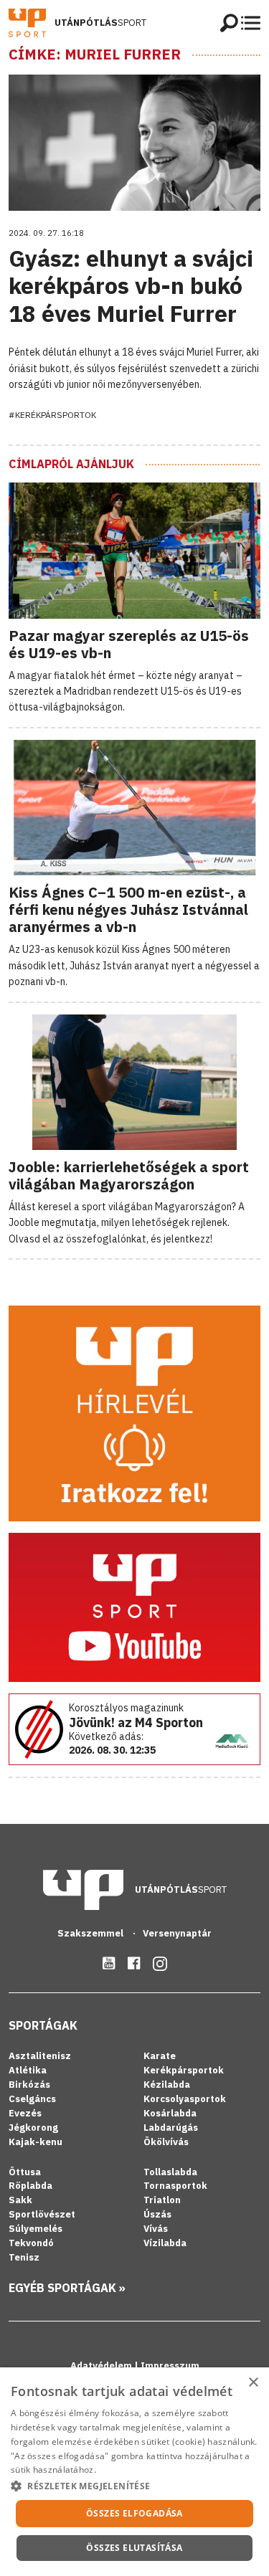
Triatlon (162, 2200)
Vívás (156, 2229)
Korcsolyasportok (185, 2099)
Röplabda (30, 2186)
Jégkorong (33, 2128)
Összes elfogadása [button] (134, 2513)
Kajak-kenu (36, 2142)
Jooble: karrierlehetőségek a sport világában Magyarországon (129, 1175)
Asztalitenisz (40, 2056)
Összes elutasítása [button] (134, 2548)
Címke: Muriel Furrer (95, 54)
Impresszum (170, 2366)
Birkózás (29, 2085)
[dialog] (134, 2472)
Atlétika (28, 2070)
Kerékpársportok (184, 2070)
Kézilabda (167, 2085)
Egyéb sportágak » (67, 2288)
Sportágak (43, 2025)
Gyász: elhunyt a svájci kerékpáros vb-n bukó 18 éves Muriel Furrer (131, 286)
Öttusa (25, 2172)
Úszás (157, 2214)
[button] (134, 2486)
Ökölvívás (166, 2142)
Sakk (20, 2200)
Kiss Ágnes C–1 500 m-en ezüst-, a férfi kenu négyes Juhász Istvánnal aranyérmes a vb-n (128, 909)
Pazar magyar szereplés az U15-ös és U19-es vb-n (129, 644)
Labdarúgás (171, 2128)
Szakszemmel (91, 1933)
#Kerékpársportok (52, 415)
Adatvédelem (102, 2366)
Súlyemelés (36, 2229)
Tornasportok (175, 2186)
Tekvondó (31, 2243)
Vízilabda (165, 2243)
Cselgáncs (32, 2099)
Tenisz (24, 2257)
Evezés (25, 2113)
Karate (160, 2056)
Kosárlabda (170, 2113)
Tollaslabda (170, 2172)
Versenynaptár (177, 1933)
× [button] (253, 2383)
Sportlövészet (42, 2214)
